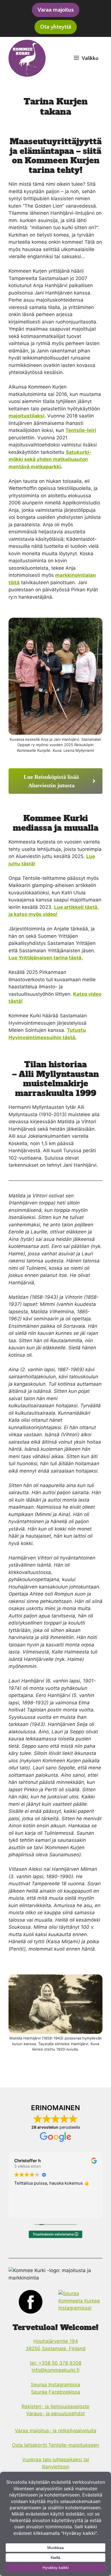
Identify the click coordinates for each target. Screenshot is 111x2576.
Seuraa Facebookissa (56, 2392)
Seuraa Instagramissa (55, 2385)
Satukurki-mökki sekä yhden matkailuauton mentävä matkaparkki (50, 459)
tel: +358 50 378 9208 (56, 2363)
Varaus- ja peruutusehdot (55, 2414)
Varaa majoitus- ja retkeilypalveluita (56, 2431)
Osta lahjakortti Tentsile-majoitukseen (55, 2445)
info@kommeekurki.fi (55, 2370)
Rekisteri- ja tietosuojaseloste (55, 2406)
